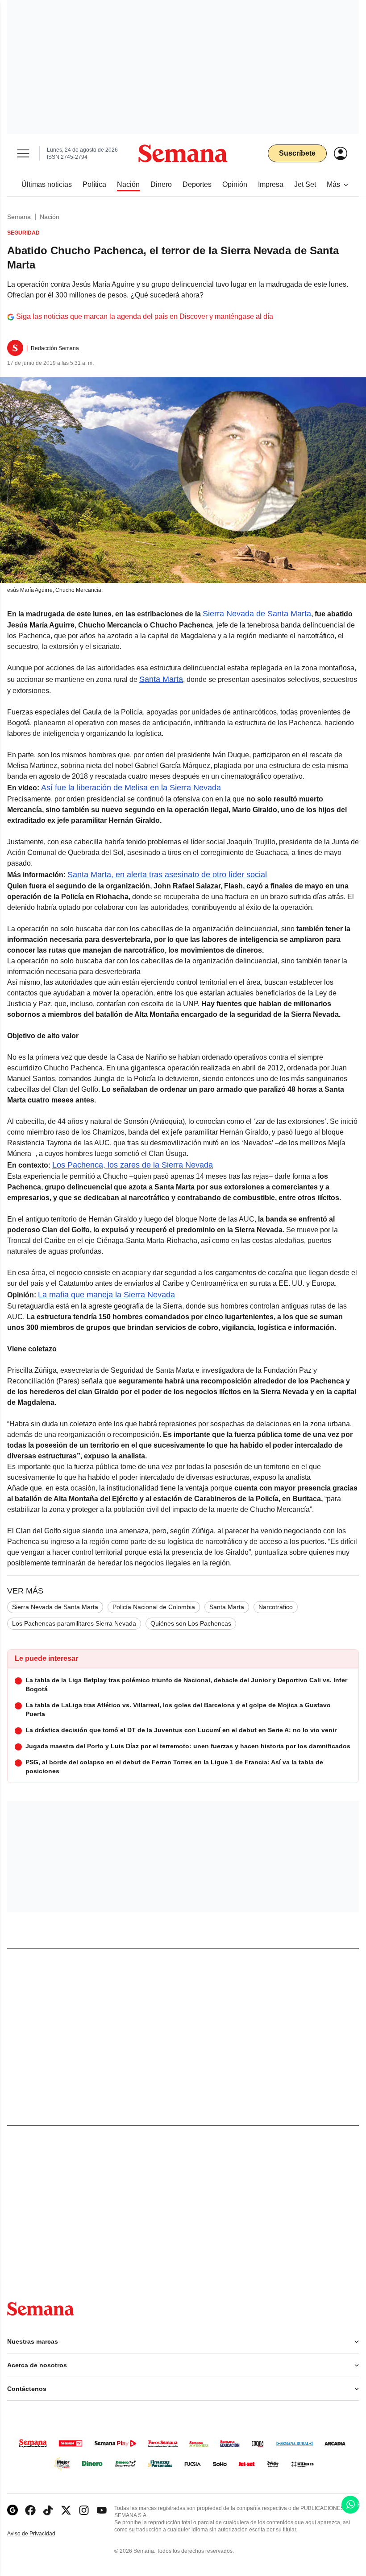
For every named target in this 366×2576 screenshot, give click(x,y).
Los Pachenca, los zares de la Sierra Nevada (133, 1165)
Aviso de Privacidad (41, 2534)
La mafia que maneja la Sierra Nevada (106, 1295)
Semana (19, 217)
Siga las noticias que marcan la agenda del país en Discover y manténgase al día (145, 316)
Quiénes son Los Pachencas (191, 1623)
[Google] (12, 2510)
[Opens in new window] (30, 2510)
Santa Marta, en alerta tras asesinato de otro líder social (167, 875)
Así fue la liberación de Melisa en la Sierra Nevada (131, 788)
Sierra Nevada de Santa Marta (257, 614)
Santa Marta (161, 679)
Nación (50, 217)
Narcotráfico (276, 1607)
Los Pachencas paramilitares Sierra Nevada (74, 1623)
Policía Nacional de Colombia (154, 1607)
